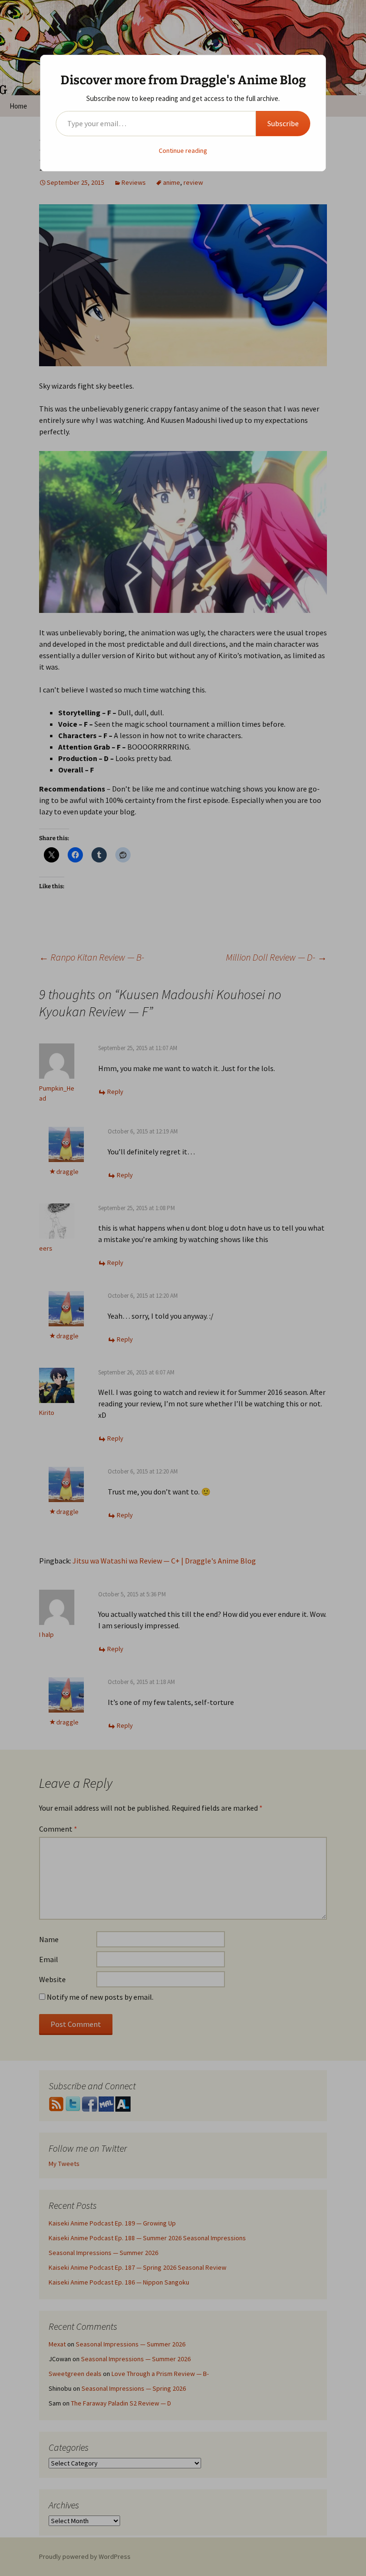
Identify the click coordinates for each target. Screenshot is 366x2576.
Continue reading (183, 150)
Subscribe (283, 123)
